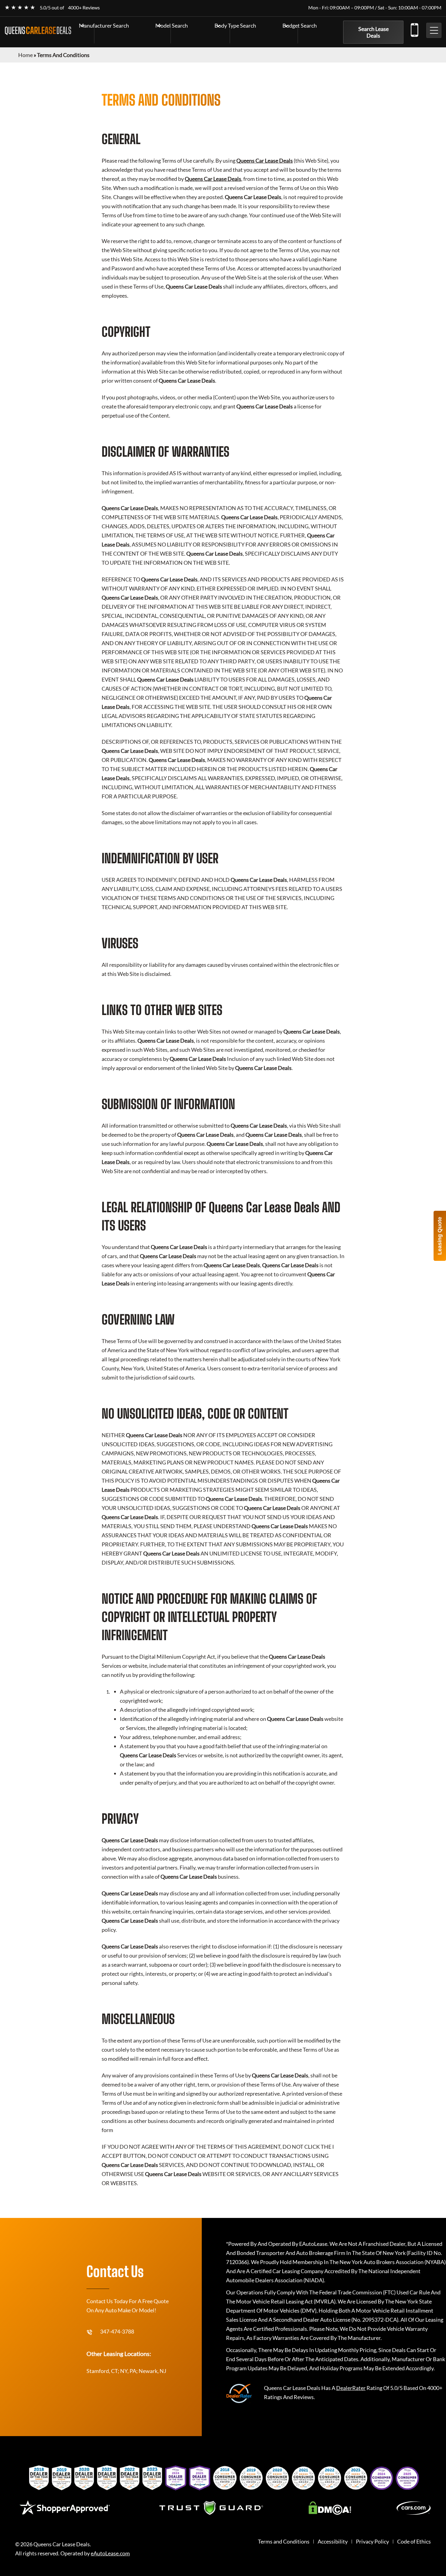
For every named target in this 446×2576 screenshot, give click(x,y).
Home (25, 55)
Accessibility (333, 2542)
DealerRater (351, 2388)
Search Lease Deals (373, 32)
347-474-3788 (414, 29)
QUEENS (38, 30)
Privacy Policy (372, 2542)
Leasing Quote (440, 1236)
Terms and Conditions (284, 2542)
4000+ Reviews (84, 7)
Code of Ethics (414, 2542)
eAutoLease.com (110, 2553)
